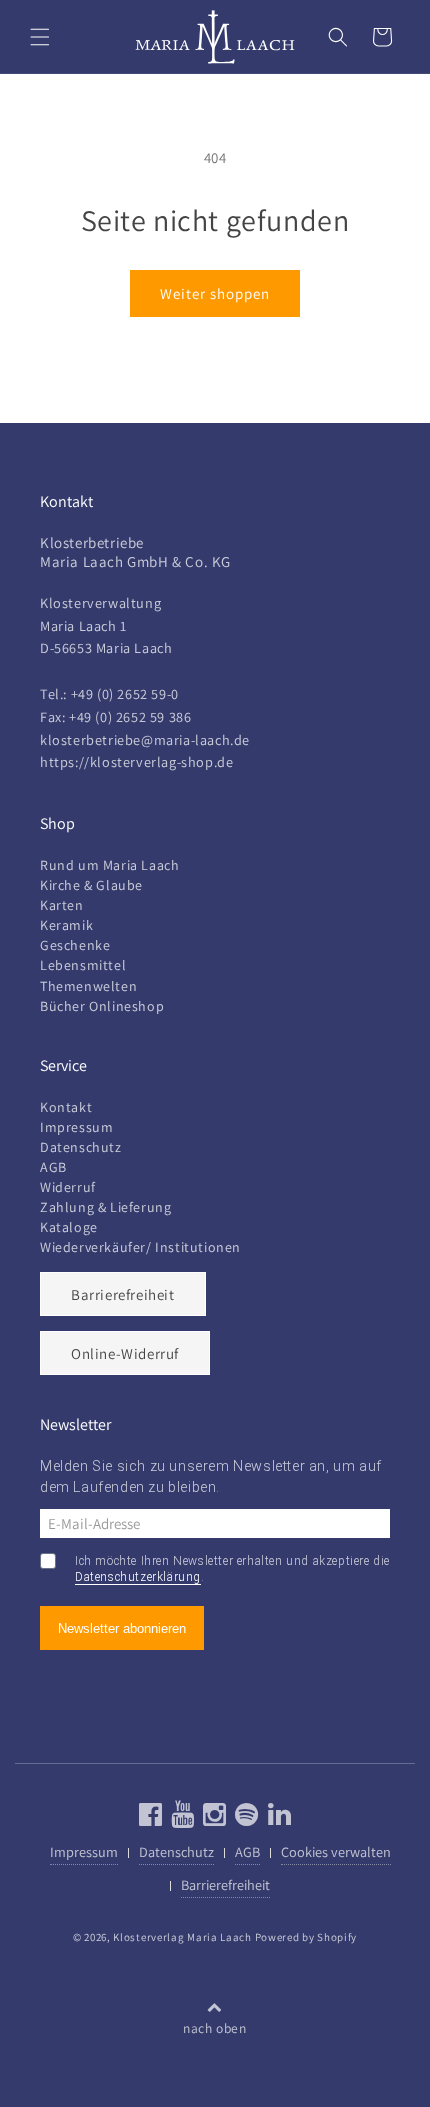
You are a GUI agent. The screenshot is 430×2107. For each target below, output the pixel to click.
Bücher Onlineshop (102, 1006)
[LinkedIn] (277, 1818)
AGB (53, 1167)
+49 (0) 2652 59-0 (125, 693)
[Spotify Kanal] (244, 1818)
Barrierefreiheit (123, 1294)
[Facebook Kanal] (151, 1818)
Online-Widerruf (125, 1353)
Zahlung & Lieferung (105, 1207)
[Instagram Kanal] (212, 1818)
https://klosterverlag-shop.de (136, 761)
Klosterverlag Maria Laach (182, 1937)
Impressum (76, 1127)
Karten (62, 905)
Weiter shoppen (215, 293)
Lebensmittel (83, 965)
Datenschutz (81, 1147)
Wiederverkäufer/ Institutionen (140, 1247)
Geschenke (75, 945)
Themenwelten (88, 986)
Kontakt (66, 1107)
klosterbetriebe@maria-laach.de (145, 739)
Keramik (66, 925)
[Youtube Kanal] (180, 1818)
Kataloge (69, 1227)
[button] (40, 37)
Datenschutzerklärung (138, 1577)
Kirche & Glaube (91, 885)
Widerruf (68, 1187)
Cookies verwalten (336, 1851)
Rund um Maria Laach (109, 865)
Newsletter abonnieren (122, 1628)
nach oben (214, 2028)
